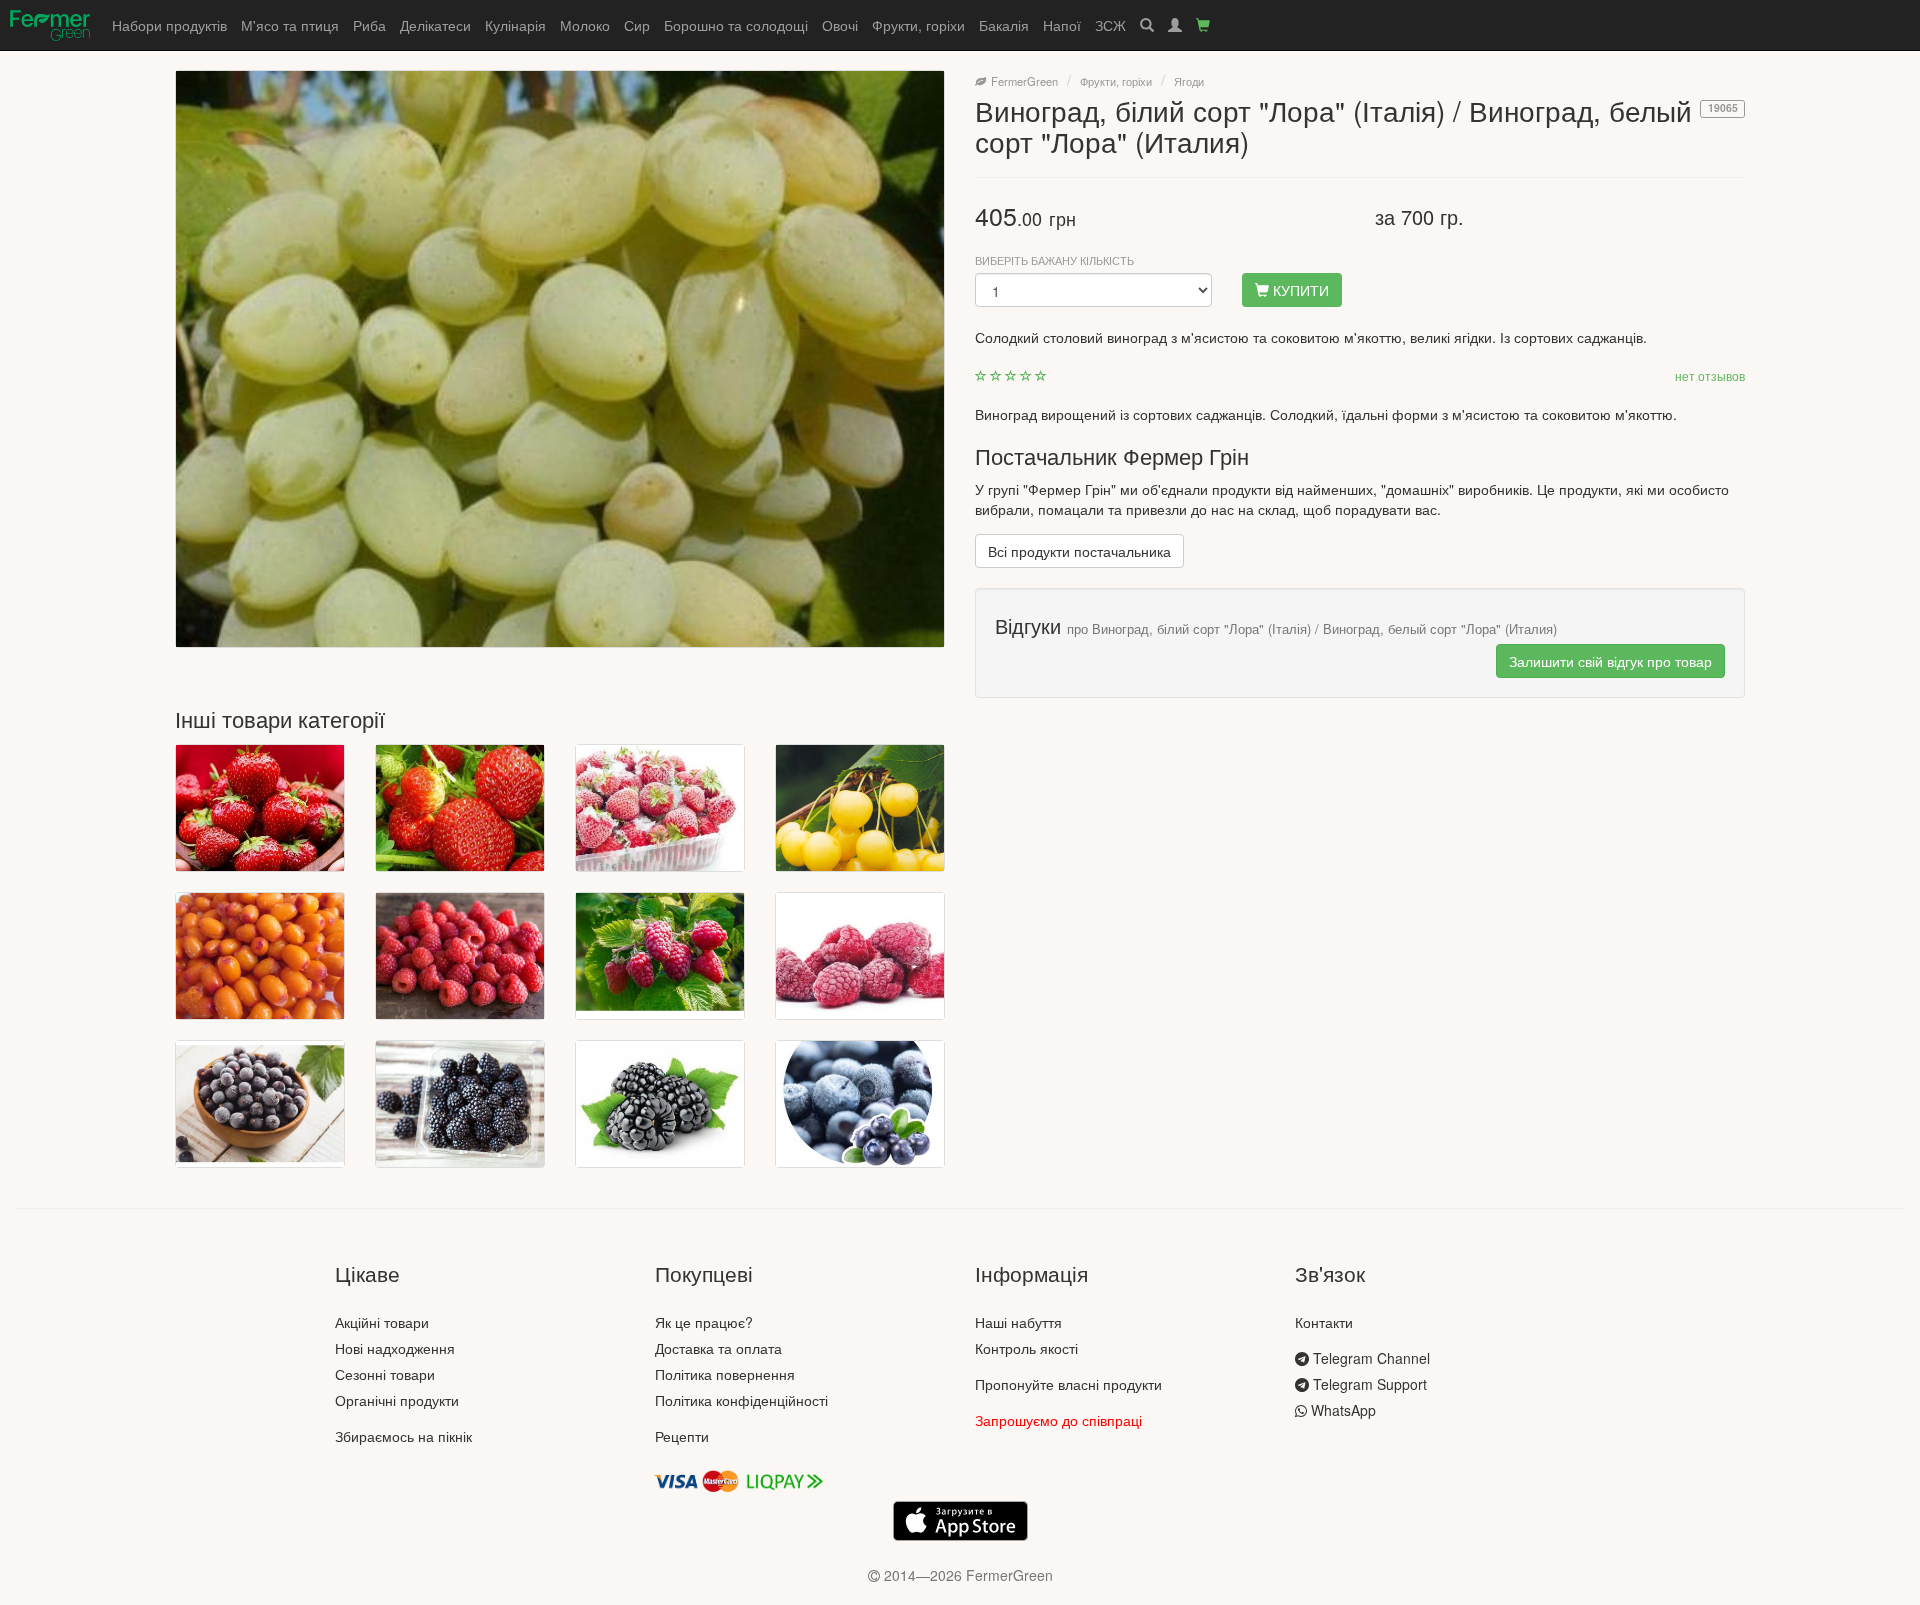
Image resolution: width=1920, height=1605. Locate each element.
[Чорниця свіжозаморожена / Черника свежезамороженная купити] (860, 1104)
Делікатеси (435, 25)
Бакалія (1004, 25)
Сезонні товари (385, 1374)
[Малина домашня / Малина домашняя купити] (460, 956)
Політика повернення (725, 1374)
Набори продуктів (169, 25)
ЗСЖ (1110, 25)
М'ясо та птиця (290, 25)
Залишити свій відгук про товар (1610, 661)
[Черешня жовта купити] (860, 808)
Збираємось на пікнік (403, 1436)
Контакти (1324, 1322)
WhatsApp (1341, 1410)
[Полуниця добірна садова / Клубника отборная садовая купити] (260, 808)
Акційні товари (382, 1322)
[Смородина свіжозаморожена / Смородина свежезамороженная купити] (260, 1104)
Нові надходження (395, 1348)
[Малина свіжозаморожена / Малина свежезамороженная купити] (860, 956)
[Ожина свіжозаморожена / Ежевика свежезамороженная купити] (660, 1104)
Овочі (840, 25)
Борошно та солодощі (736, 25)
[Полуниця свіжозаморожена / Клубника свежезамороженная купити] (660, 808)
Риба (369, 25)
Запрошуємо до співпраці (1058, 1420)
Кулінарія (515, 25)
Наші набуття (1018, 1322)
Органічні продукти (397, 1400)
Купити (1299, 290)
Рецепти (682, 1436)
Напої (1062, 25)
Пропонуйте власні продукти (1068, 1384)
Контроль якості (1026, 1348)
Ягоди (1189, 81)
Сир (637, 25)
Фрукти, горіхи (918, 25)
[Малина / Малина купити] (660, 956)
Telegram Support (1368, 1384)
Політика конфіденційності (741, 1400)
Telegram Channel (1369, 1358)
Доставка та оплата (718, 1348)
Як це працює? (704, 1322)
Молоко (585, 25)
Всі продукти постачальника (1079, 551)
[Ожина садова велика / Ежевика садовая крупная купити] (460, 1104)
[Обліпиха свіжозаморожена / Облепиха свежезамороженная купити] (260, 956)
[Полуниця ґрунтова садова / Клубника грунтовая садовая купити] (460, 808)
